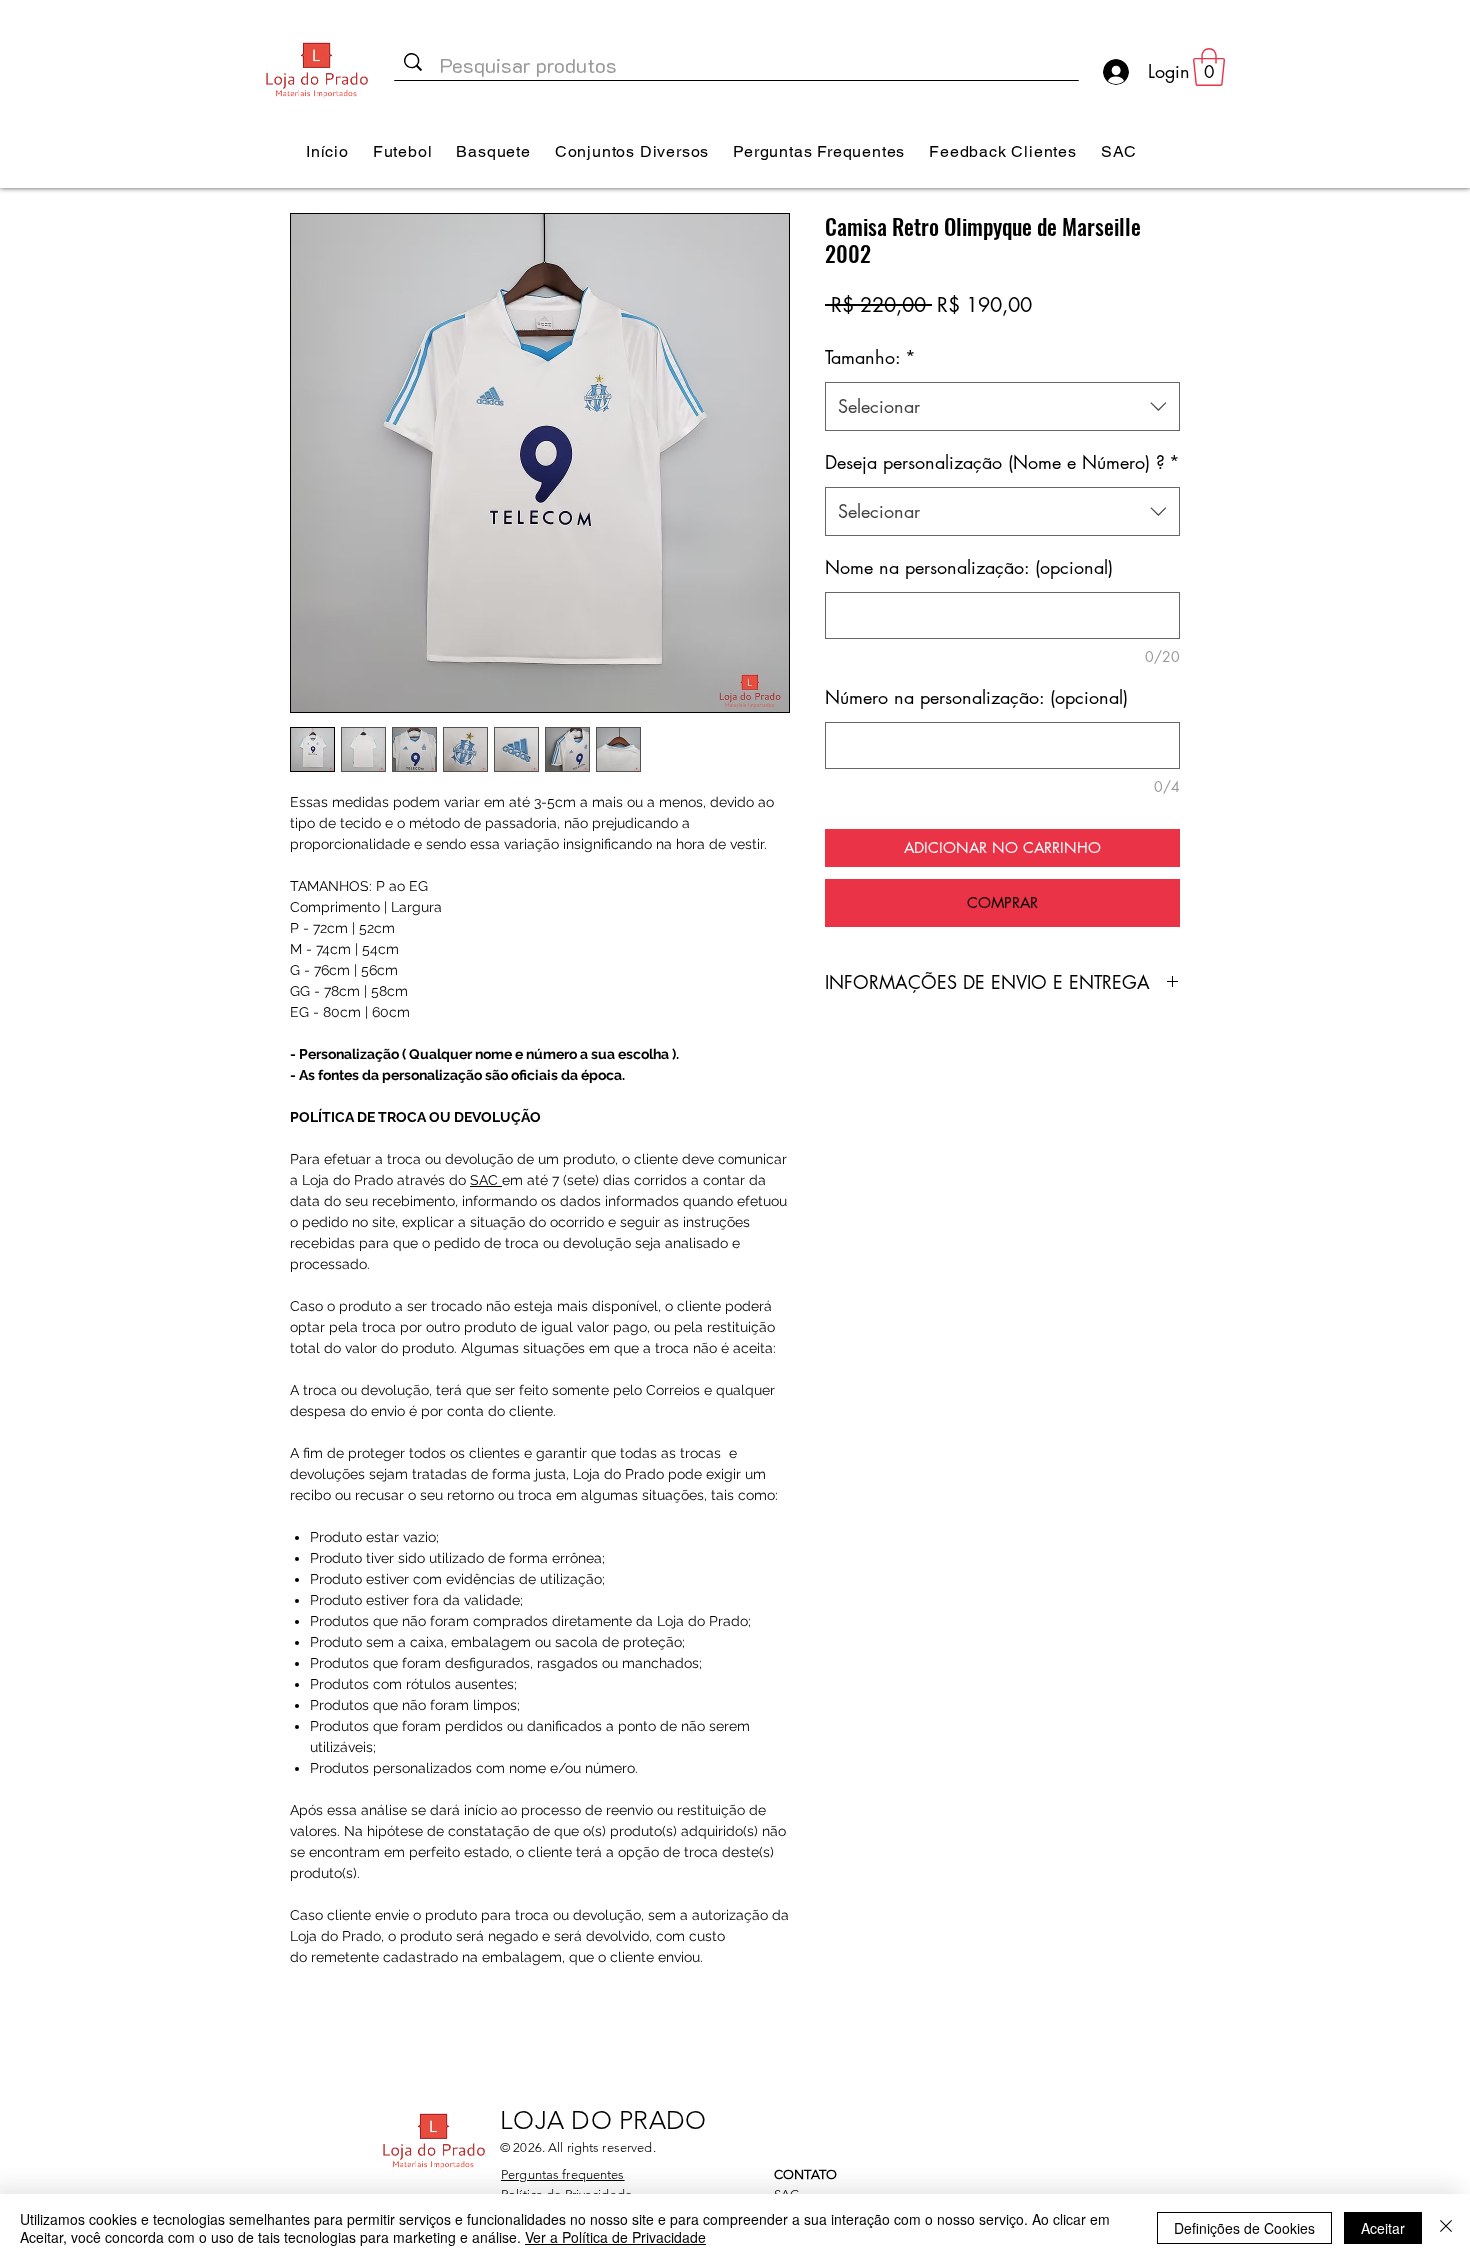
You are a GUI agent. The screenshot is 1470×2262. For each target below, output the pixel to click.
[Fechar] (1446, 2228)
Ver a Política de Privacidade (615, 2237)
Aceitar (1383, 2228)
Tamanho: (870, 357)
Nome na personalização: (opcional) (969, 567)
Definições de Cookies (1244, 2228)
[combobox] (1002, 407)
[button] (1209, 67)
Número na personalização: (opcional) (976, 697)
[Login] (1114, 72)
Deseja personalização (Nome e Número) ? (1002, 462)
